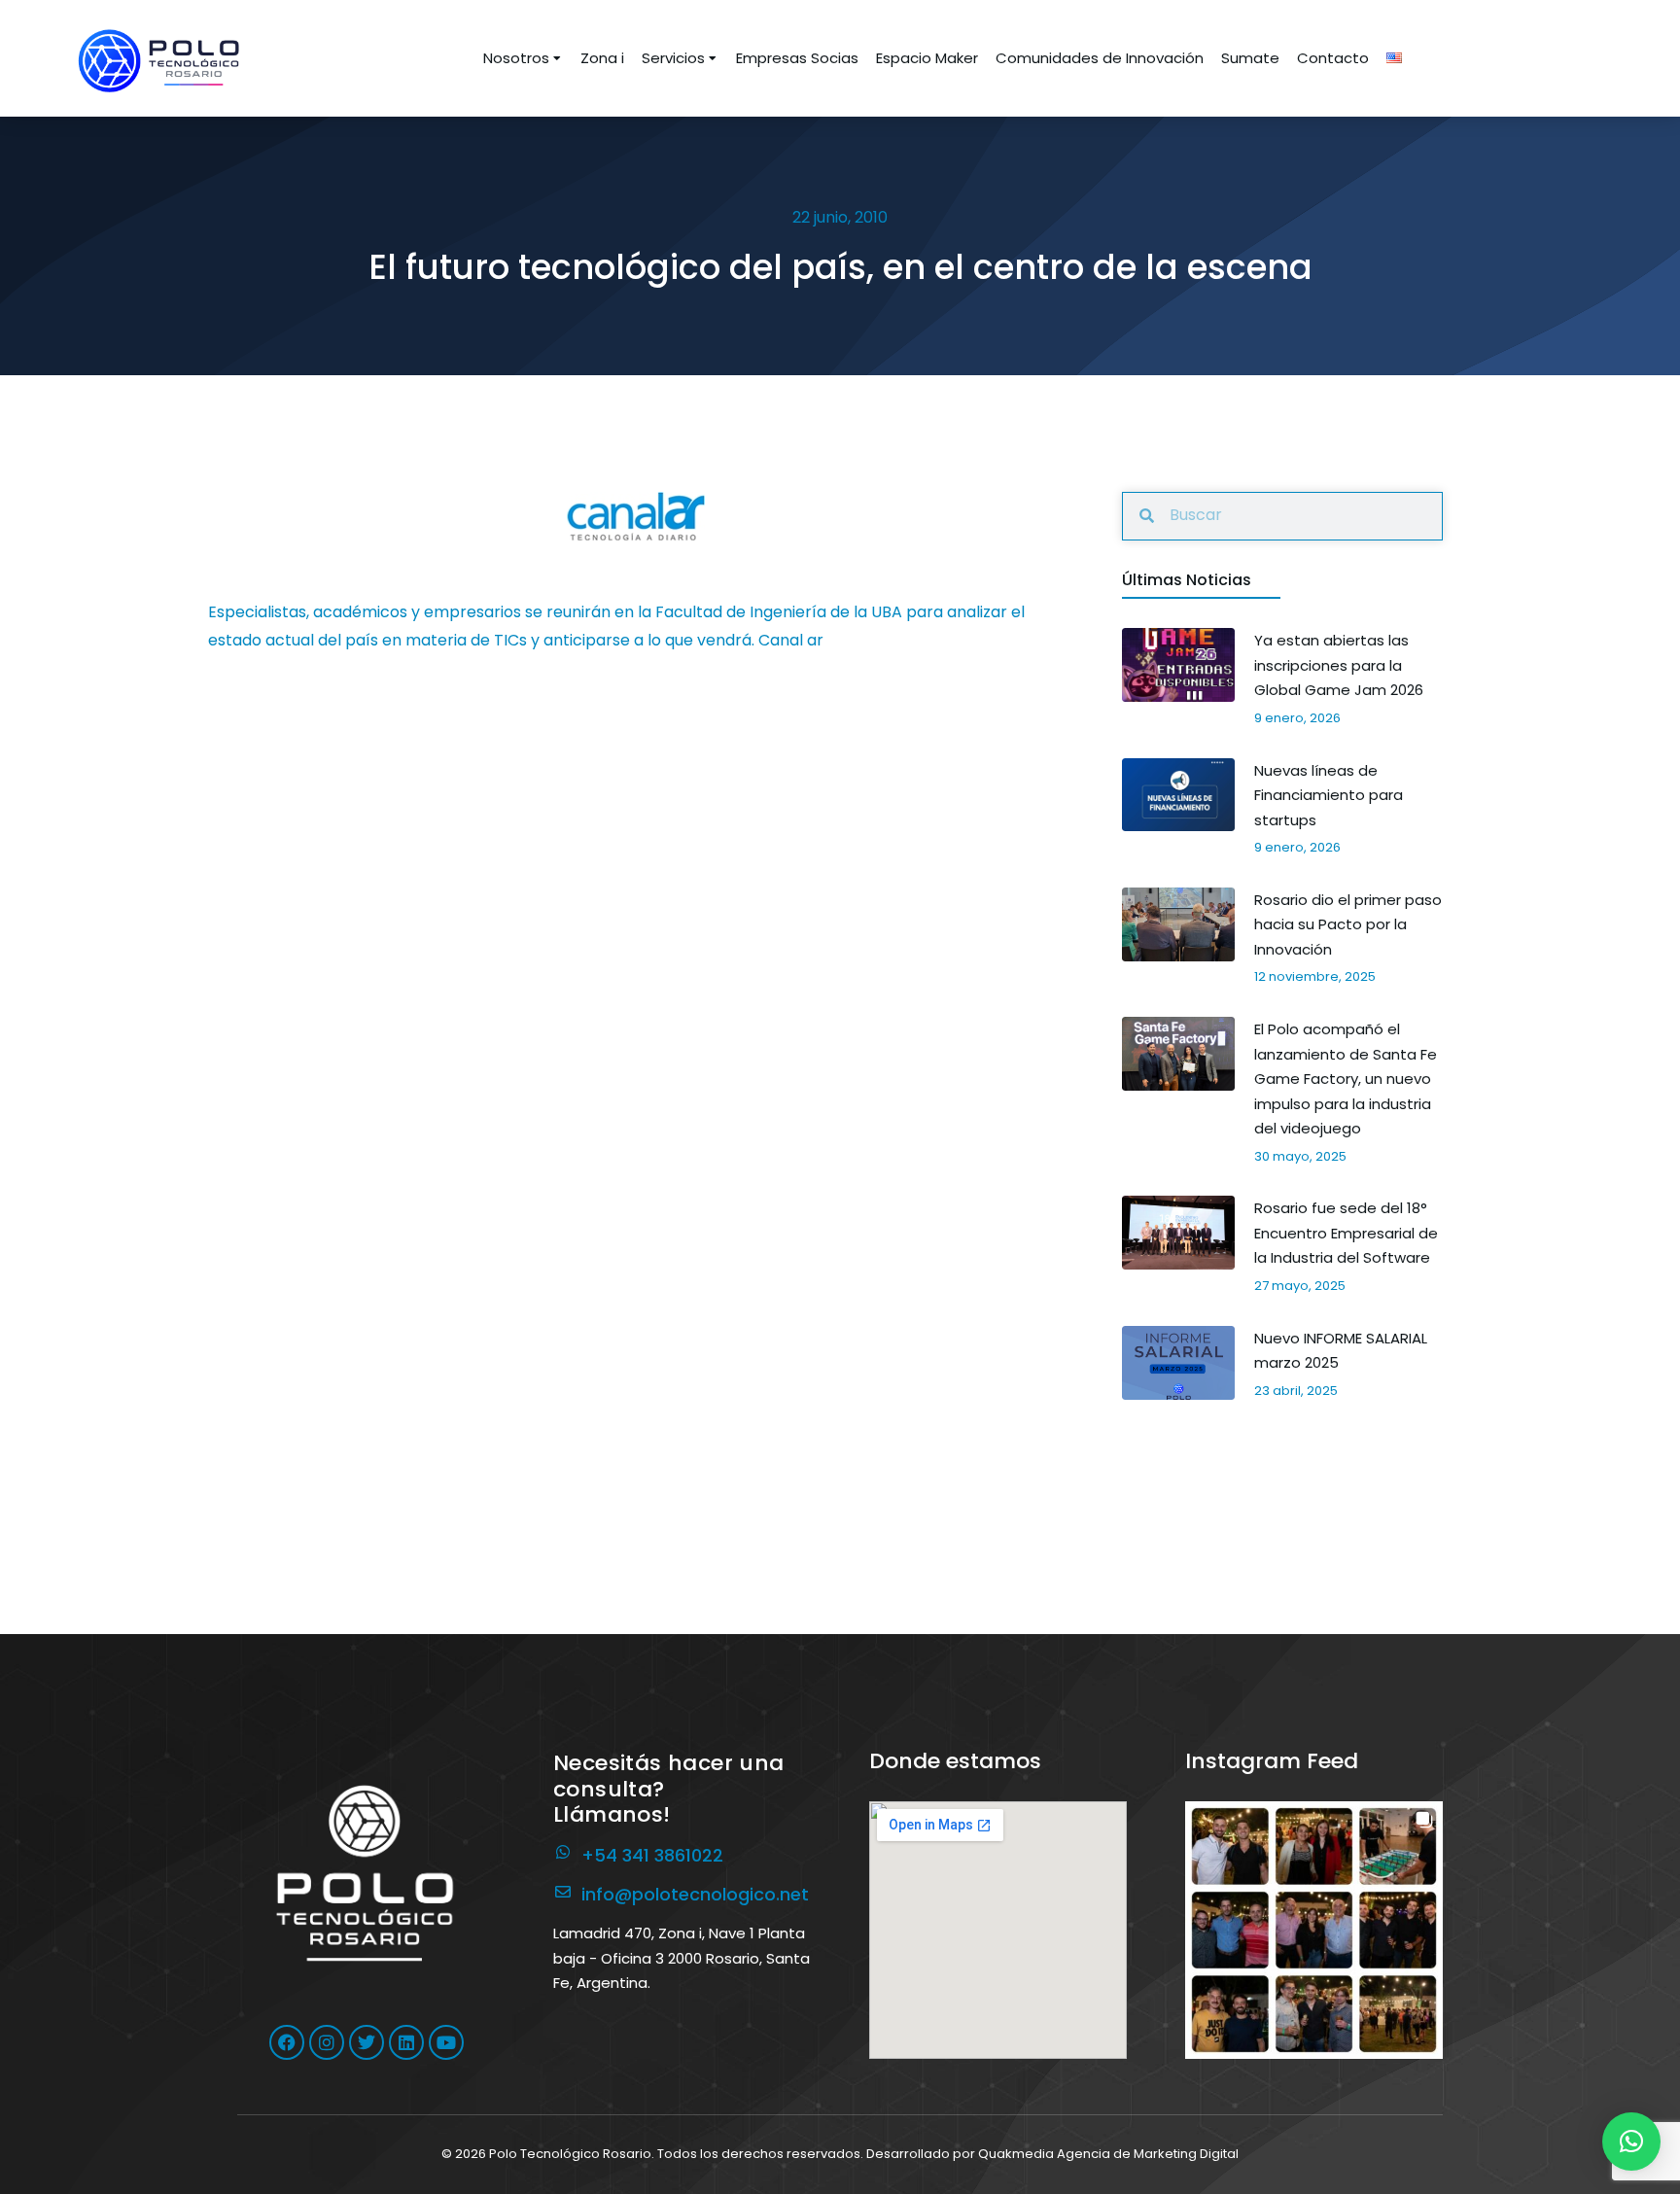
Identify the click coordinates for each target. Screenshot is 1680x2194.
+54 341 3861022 (652, 1855)
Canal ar (791, 640)
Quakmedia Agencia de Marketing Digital (1108, 2154)
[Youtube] (446, 2042)
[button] (1314, 1930)
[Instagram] (327, 2042)
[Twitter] (367, 2042)
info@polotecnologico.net (695, 1894)
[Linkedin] (406, 2042)
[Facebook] (287, 2042)
